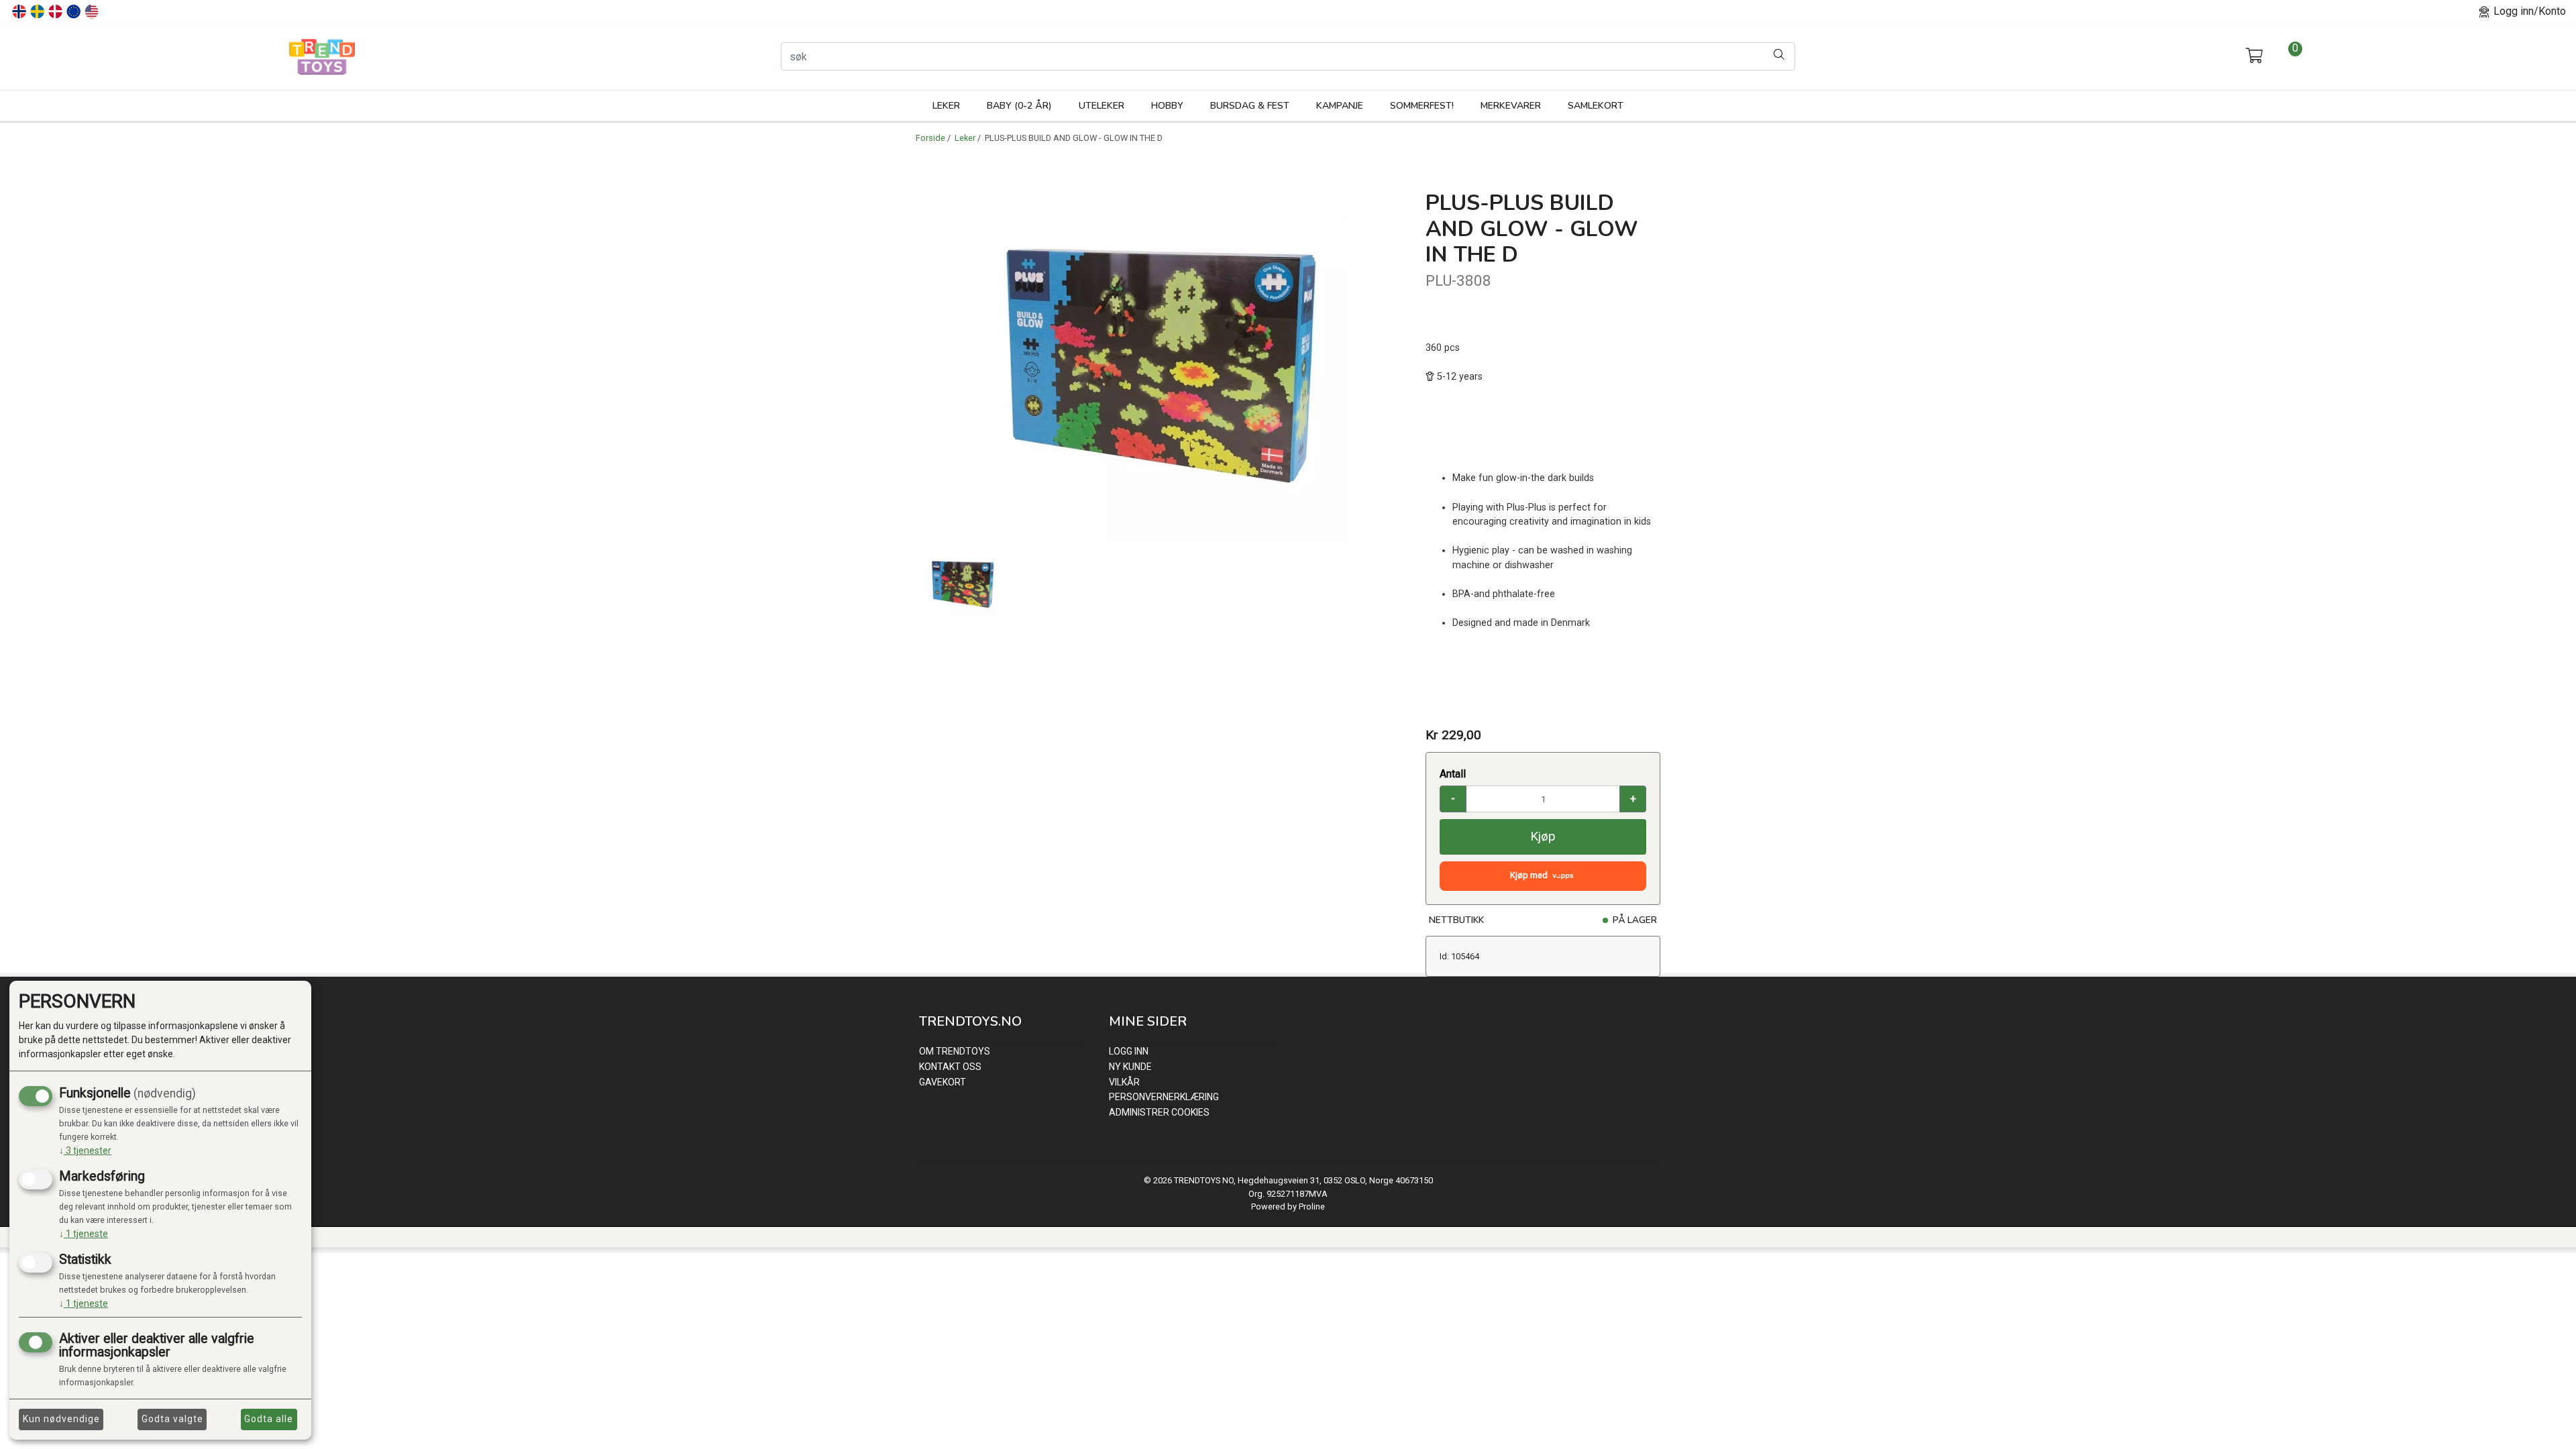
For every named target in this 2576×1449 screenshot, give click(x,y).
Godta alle (269, 1419)
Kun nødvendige (61, 1419)
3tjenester (85, 1150)
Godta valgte (172, 1419)
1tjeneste (84, 1234)
